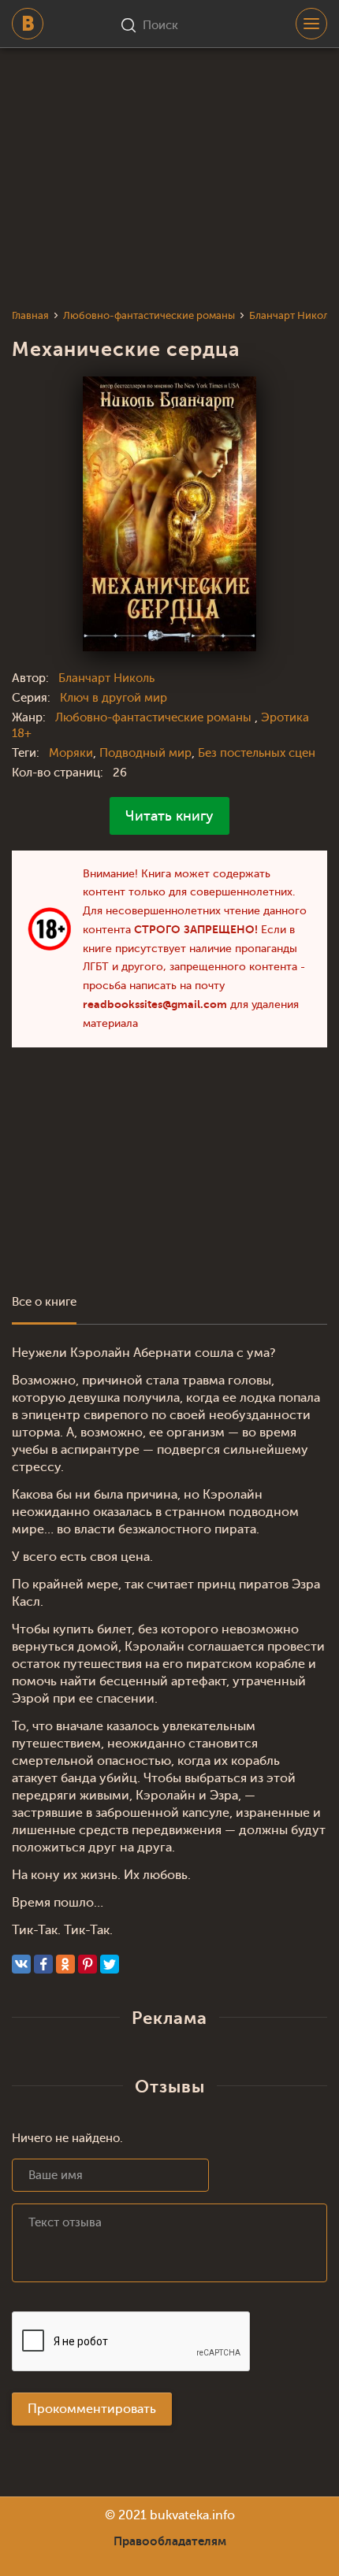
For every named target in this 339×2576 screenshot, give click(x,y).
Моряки (71, 753)
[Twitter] (110, 1964)
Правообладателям (170, 2541)
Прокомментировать (92, 2409)
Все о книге (44, 1302)
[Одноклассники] (65, 1964)
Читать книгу (169, 816)
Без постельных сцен (257, 753)
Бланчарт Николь (106, 678)
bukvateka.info (192, 2515)
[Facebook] (43, 1964)
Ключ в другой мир (114, 698)
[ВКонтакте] (21, 1964)
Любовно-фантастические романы (155, 718)
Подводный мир (145, 753)
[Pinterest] (88, 1964)
